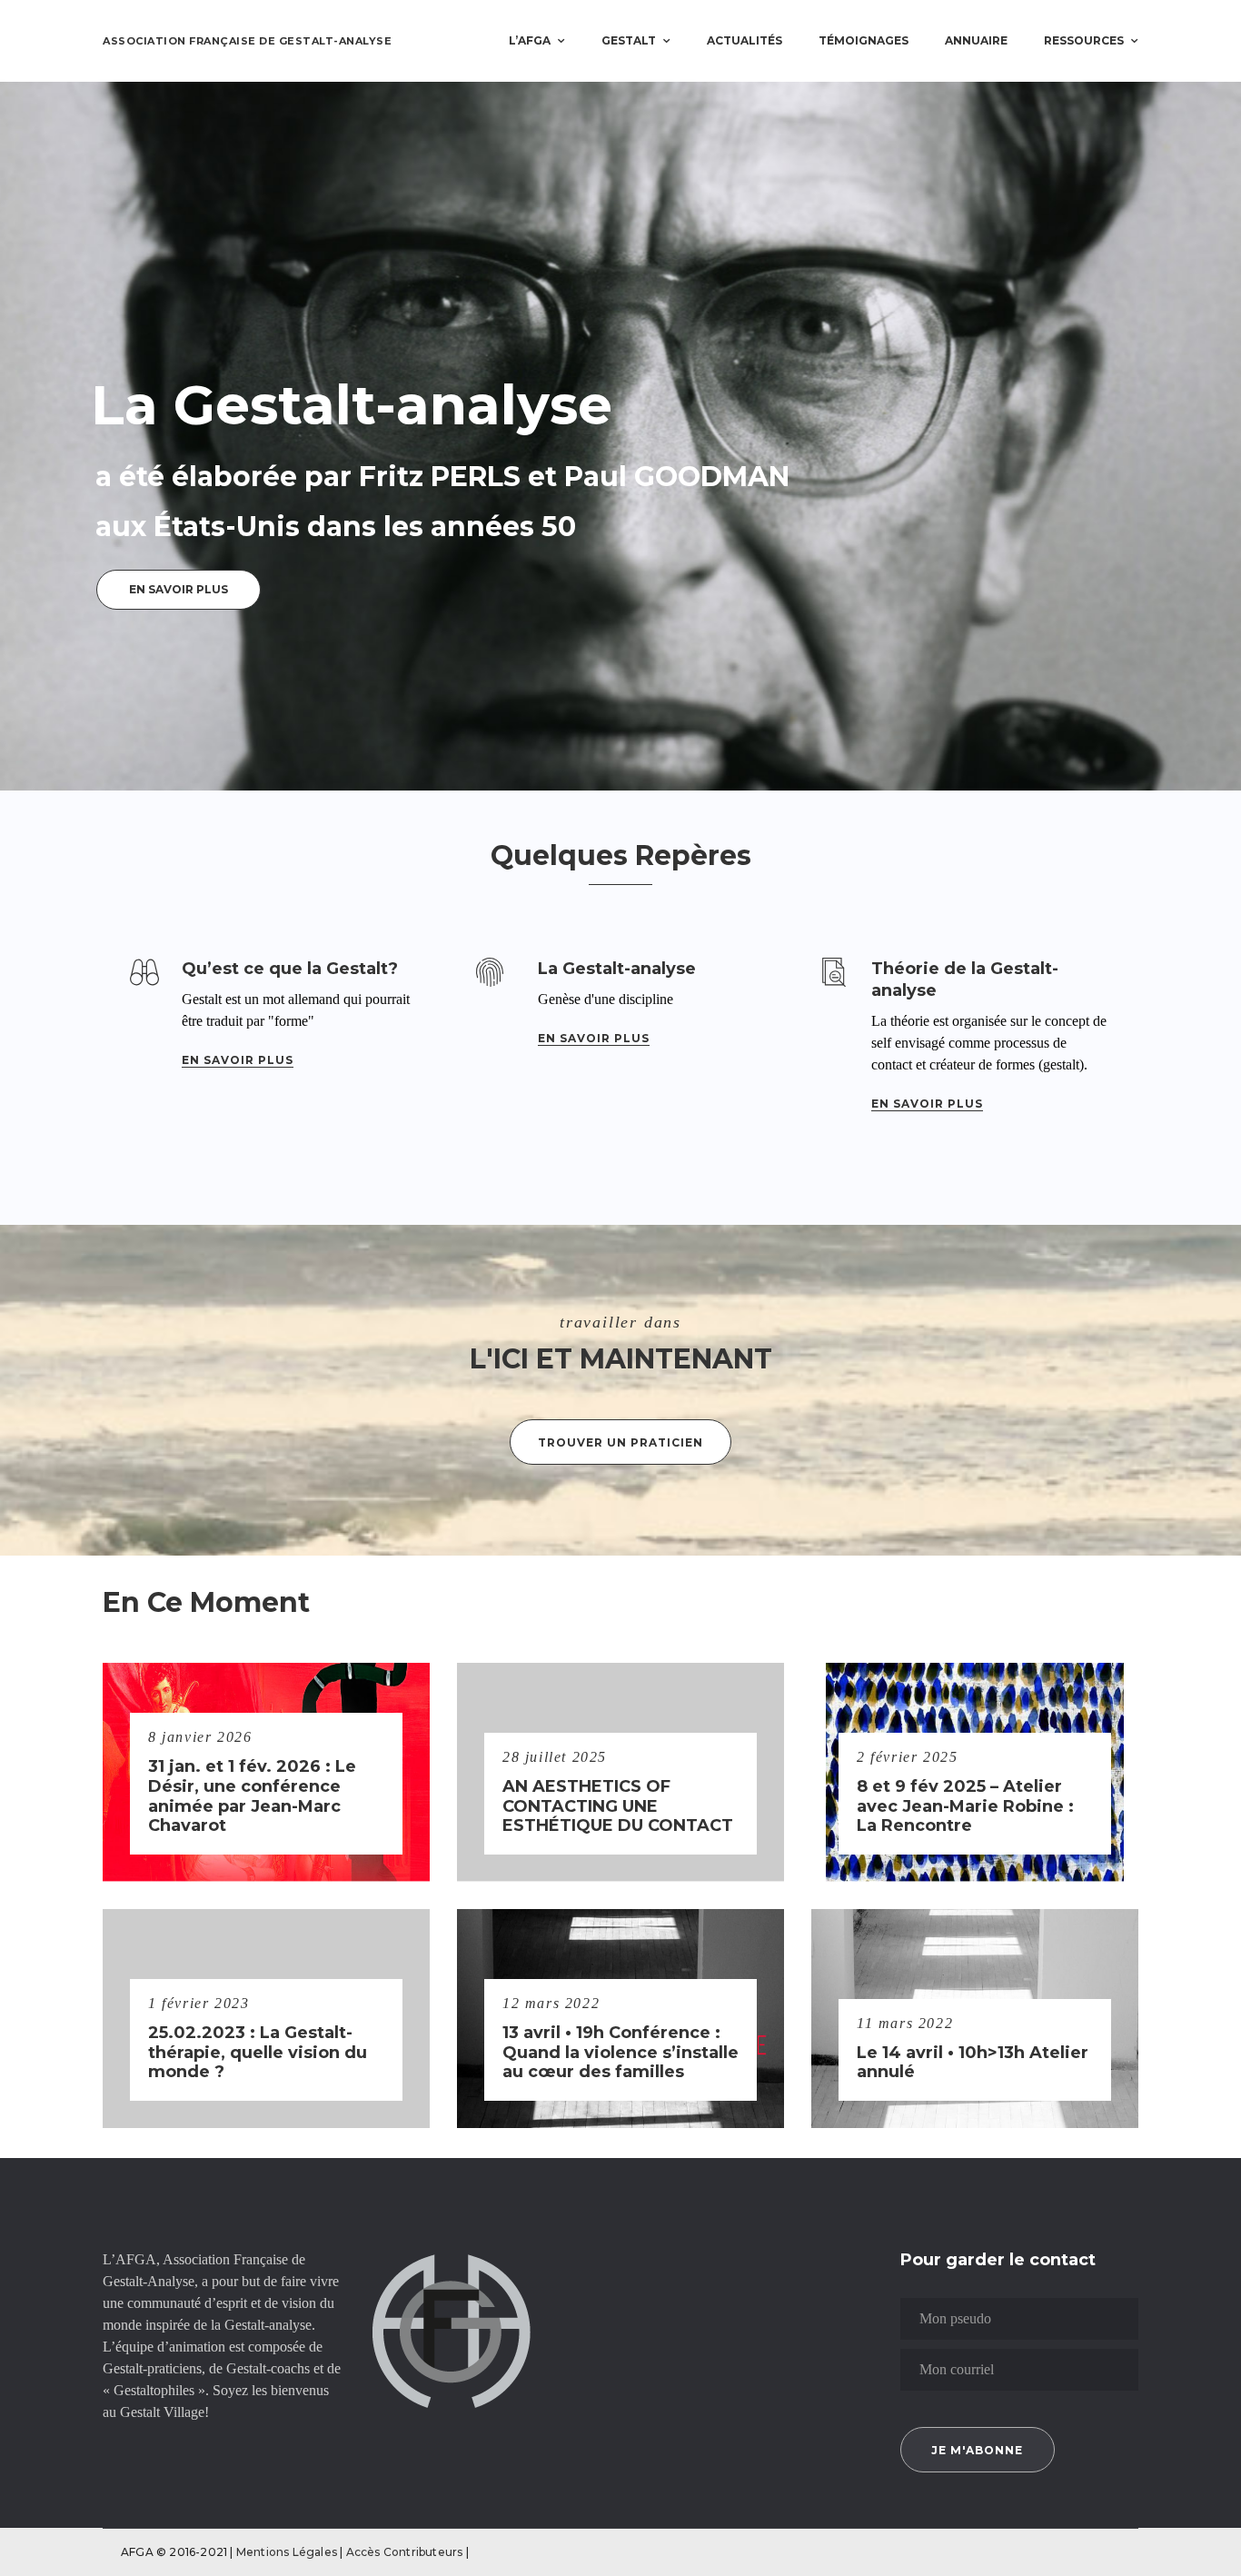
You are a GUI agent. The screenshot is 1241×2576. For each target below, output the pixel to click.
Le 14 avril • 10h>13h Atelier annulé (973, 2063)
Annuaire (976, 40)
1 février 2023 (199, 2003)
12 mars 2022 (551, 2003)
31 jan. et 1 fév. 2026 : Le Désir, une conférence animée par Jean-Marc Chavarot (252, 1796)
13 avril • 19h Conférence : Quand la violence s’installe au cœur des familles (620, 2053)
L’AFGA (530, 40)
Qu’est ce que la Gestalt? (290, 969)
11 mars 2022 (905, 2023)
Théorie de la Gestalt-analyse (965, 980)
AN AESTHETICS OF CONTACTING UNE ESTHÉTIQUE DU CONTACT (618, 1806)
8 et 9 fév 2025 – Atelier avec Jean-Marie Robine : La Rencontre (965, 1806)
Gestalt (629, 40)
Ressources (1084, 40)
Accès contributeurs (406, 2552)
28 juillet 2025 (555, 1757)
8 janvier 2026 (200, 1737)
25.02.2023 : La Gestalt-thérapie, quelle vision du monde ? (258, 2053)
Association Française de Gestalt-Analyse (247, 41)
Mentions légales (288, 2552)
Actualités (745, 40)
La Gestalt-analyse (617, 969)
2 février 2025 (907, 1757)
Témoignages (864, 40)
